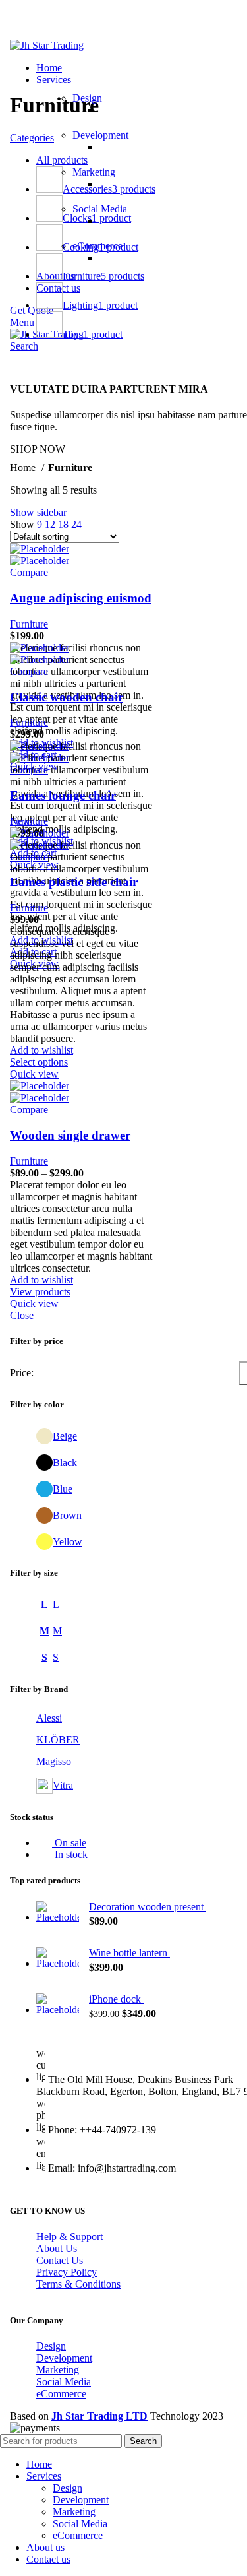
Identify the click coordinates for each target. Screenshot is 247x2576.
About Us (57, 2248)
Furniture (29, 624)
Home (24, 467)
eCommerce (97, 246)
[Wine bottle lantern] (58, 1960)
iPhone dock (116, 1999)
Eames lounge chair (63, 795)
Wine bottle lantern (129, 1953)
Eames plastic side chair (74, 882)
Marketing (94, 172)
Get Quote (32, 310)
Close (22, 1315)
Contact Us (60, 2260)
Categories (32, 138)
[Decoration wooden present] (58, 1914)
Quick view (34, 1074)
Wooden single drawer (70, 1135)
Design (87, 98)
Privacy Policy (67, 2272)
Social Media (100, 209)
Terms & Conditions (78, 2284)
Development (100, 135)
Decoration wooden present (148, 1907)
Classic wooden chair (67, 697)
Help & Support (69, 2237)
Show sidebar (38, 512)
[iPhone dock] (58, 2007)
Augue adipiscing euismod (81, 598)
